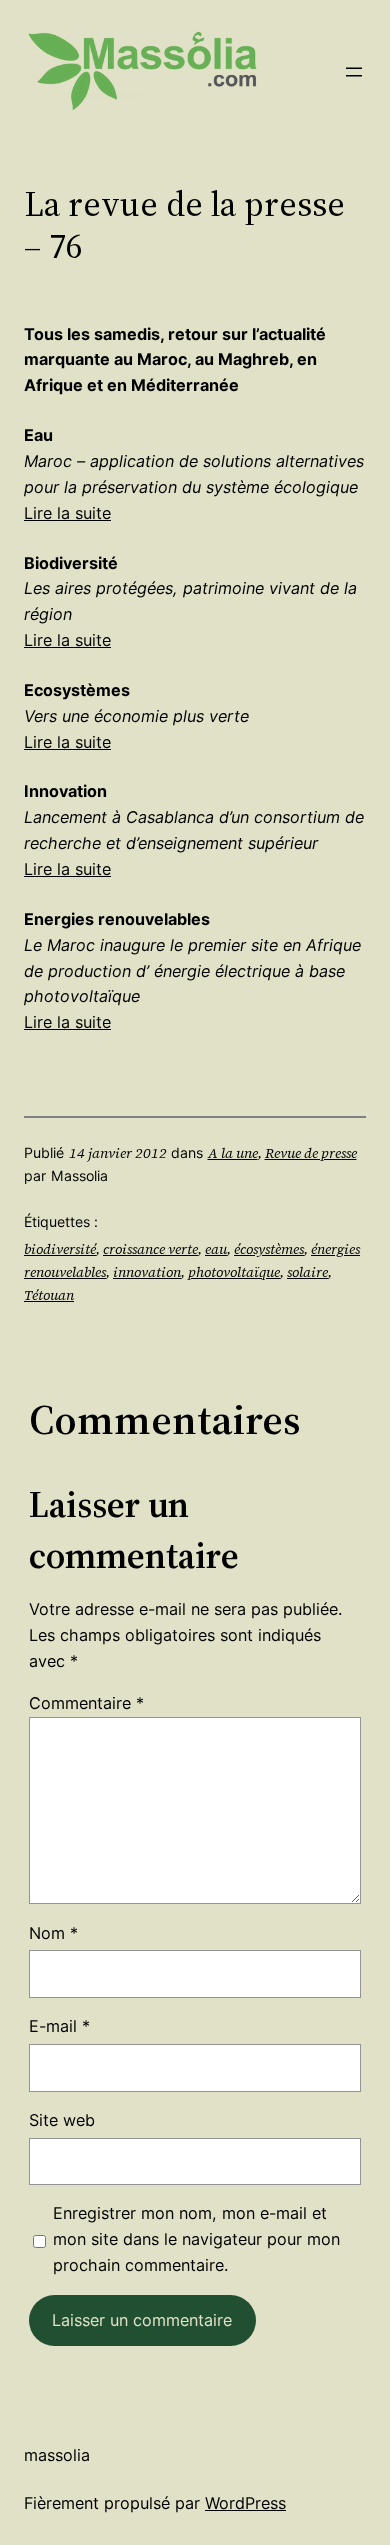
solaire (307, 1272)
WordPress (245, 2503)
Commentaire (86, 1703)
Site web (62, 2120)
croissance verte (150, 1249)
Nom (53, 1933)
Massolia (57, 2455)
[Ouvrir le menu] (354, 72)
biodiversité (60, 1249)
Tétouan (49, 1295)
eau (216, 1249)
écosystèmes (269, 1249)
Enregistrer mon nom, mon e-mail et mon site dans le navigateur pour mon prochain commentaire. (196, 2239)
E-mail (59, 2026)
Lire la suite (67, 513)
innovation (147, 1272)
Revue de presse (311, 1153)
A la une (233, 1153)
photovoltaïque (234, 1272)
